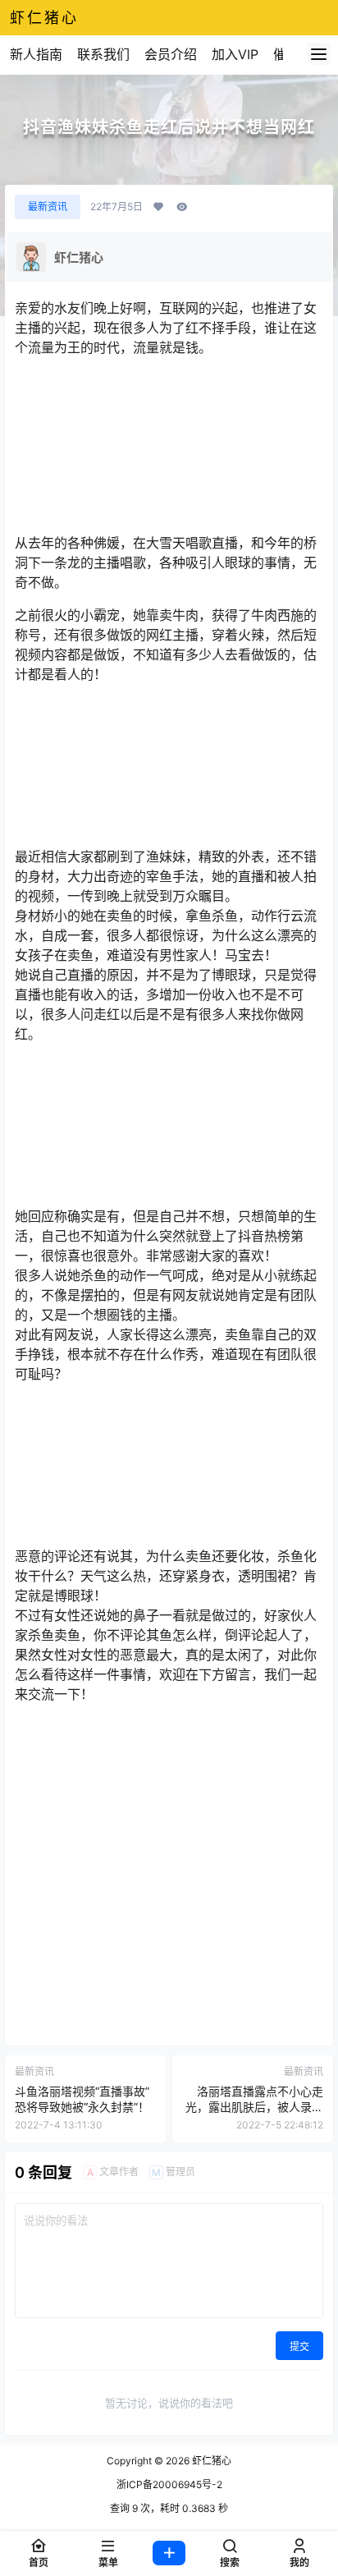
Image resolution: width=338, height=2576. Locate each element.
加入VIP (235, 54)
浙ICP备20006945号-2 (169, 2484)
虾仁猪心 (210, 2461)
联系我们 (103, 54)
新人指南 (36, 54)
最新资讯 (48, 207)
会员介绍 (171, 54)
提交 (299, 2346)
